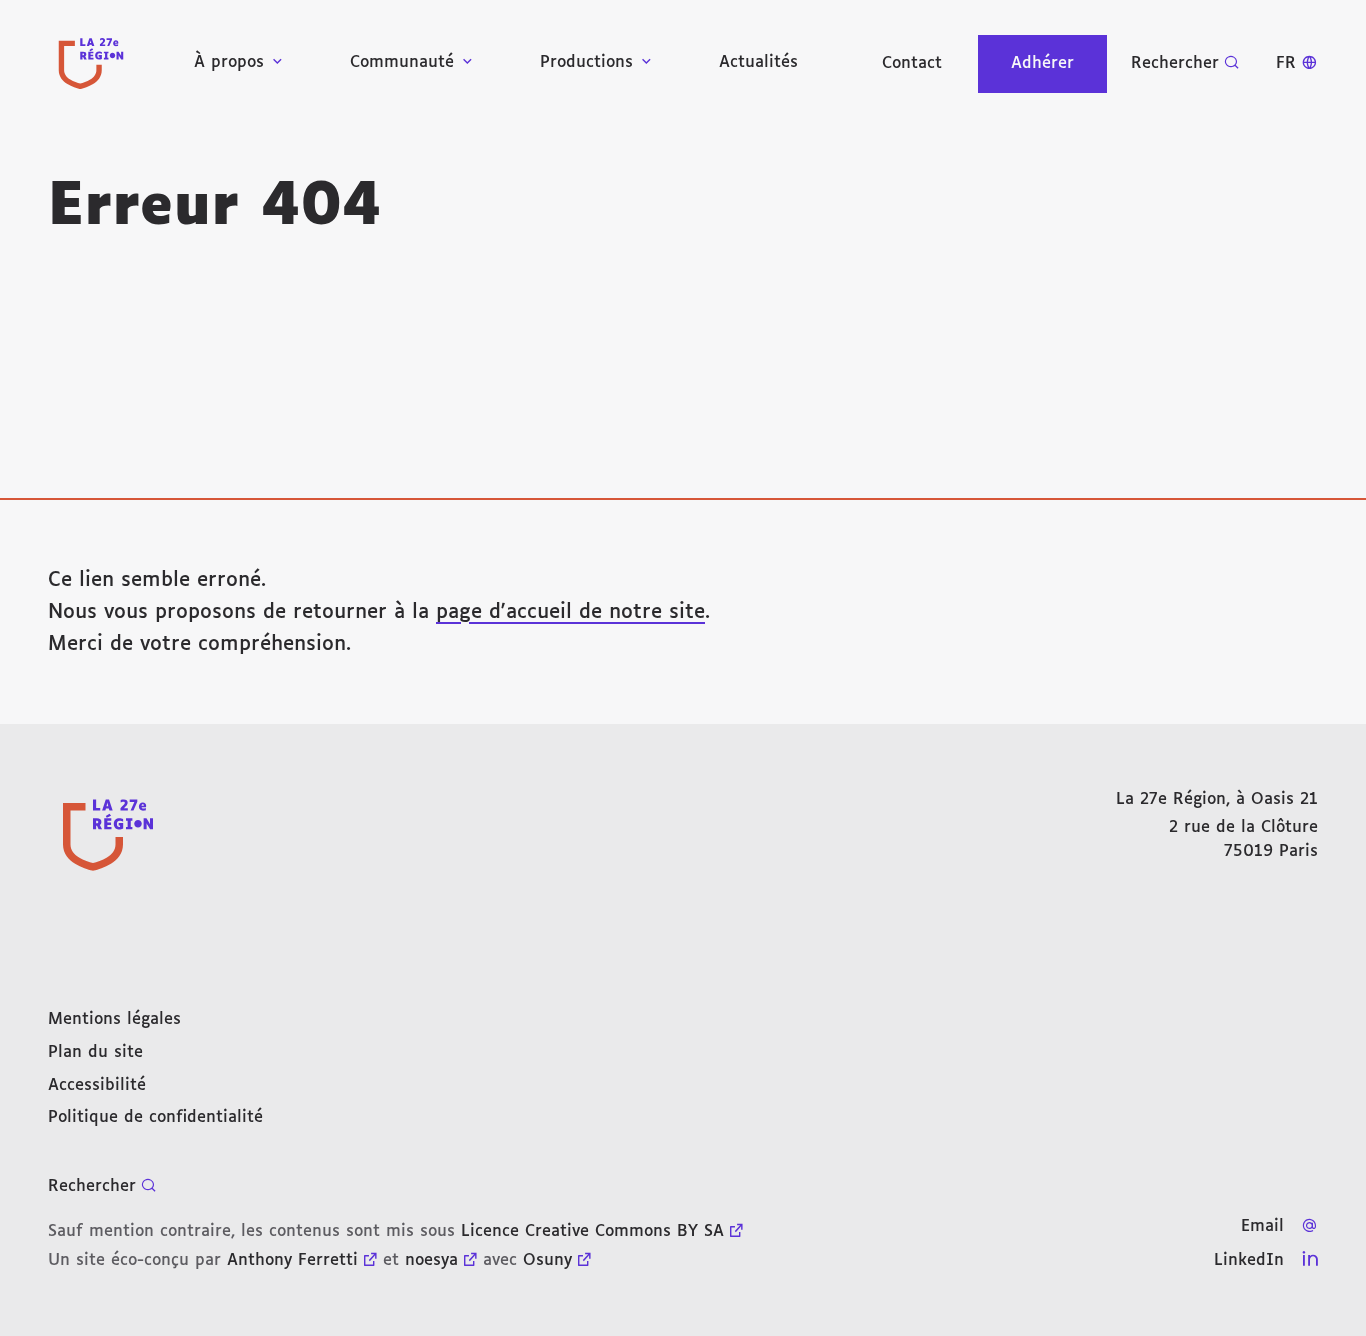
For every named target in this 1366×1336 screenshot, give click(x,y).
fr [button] (1286, 63)
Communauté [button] (402, 62)
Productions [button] (586, 62)
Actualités (758, 62)
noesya (431, 1260)
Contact (912, 63)
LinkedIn (1249, 1260)
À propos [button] (229, 62)
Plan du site (95, 1052)
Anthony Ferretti (292, 1260)
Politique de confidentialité (155, 1117)
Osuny (547, 1260)
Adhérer (1042, 63)
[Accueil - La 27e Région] (91, 63)
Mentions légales (114, 1019)
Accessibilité (97, 1085)
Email (1262, 1226)
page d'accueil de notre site (570, 612)
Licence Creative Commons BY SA (592, 1231)
